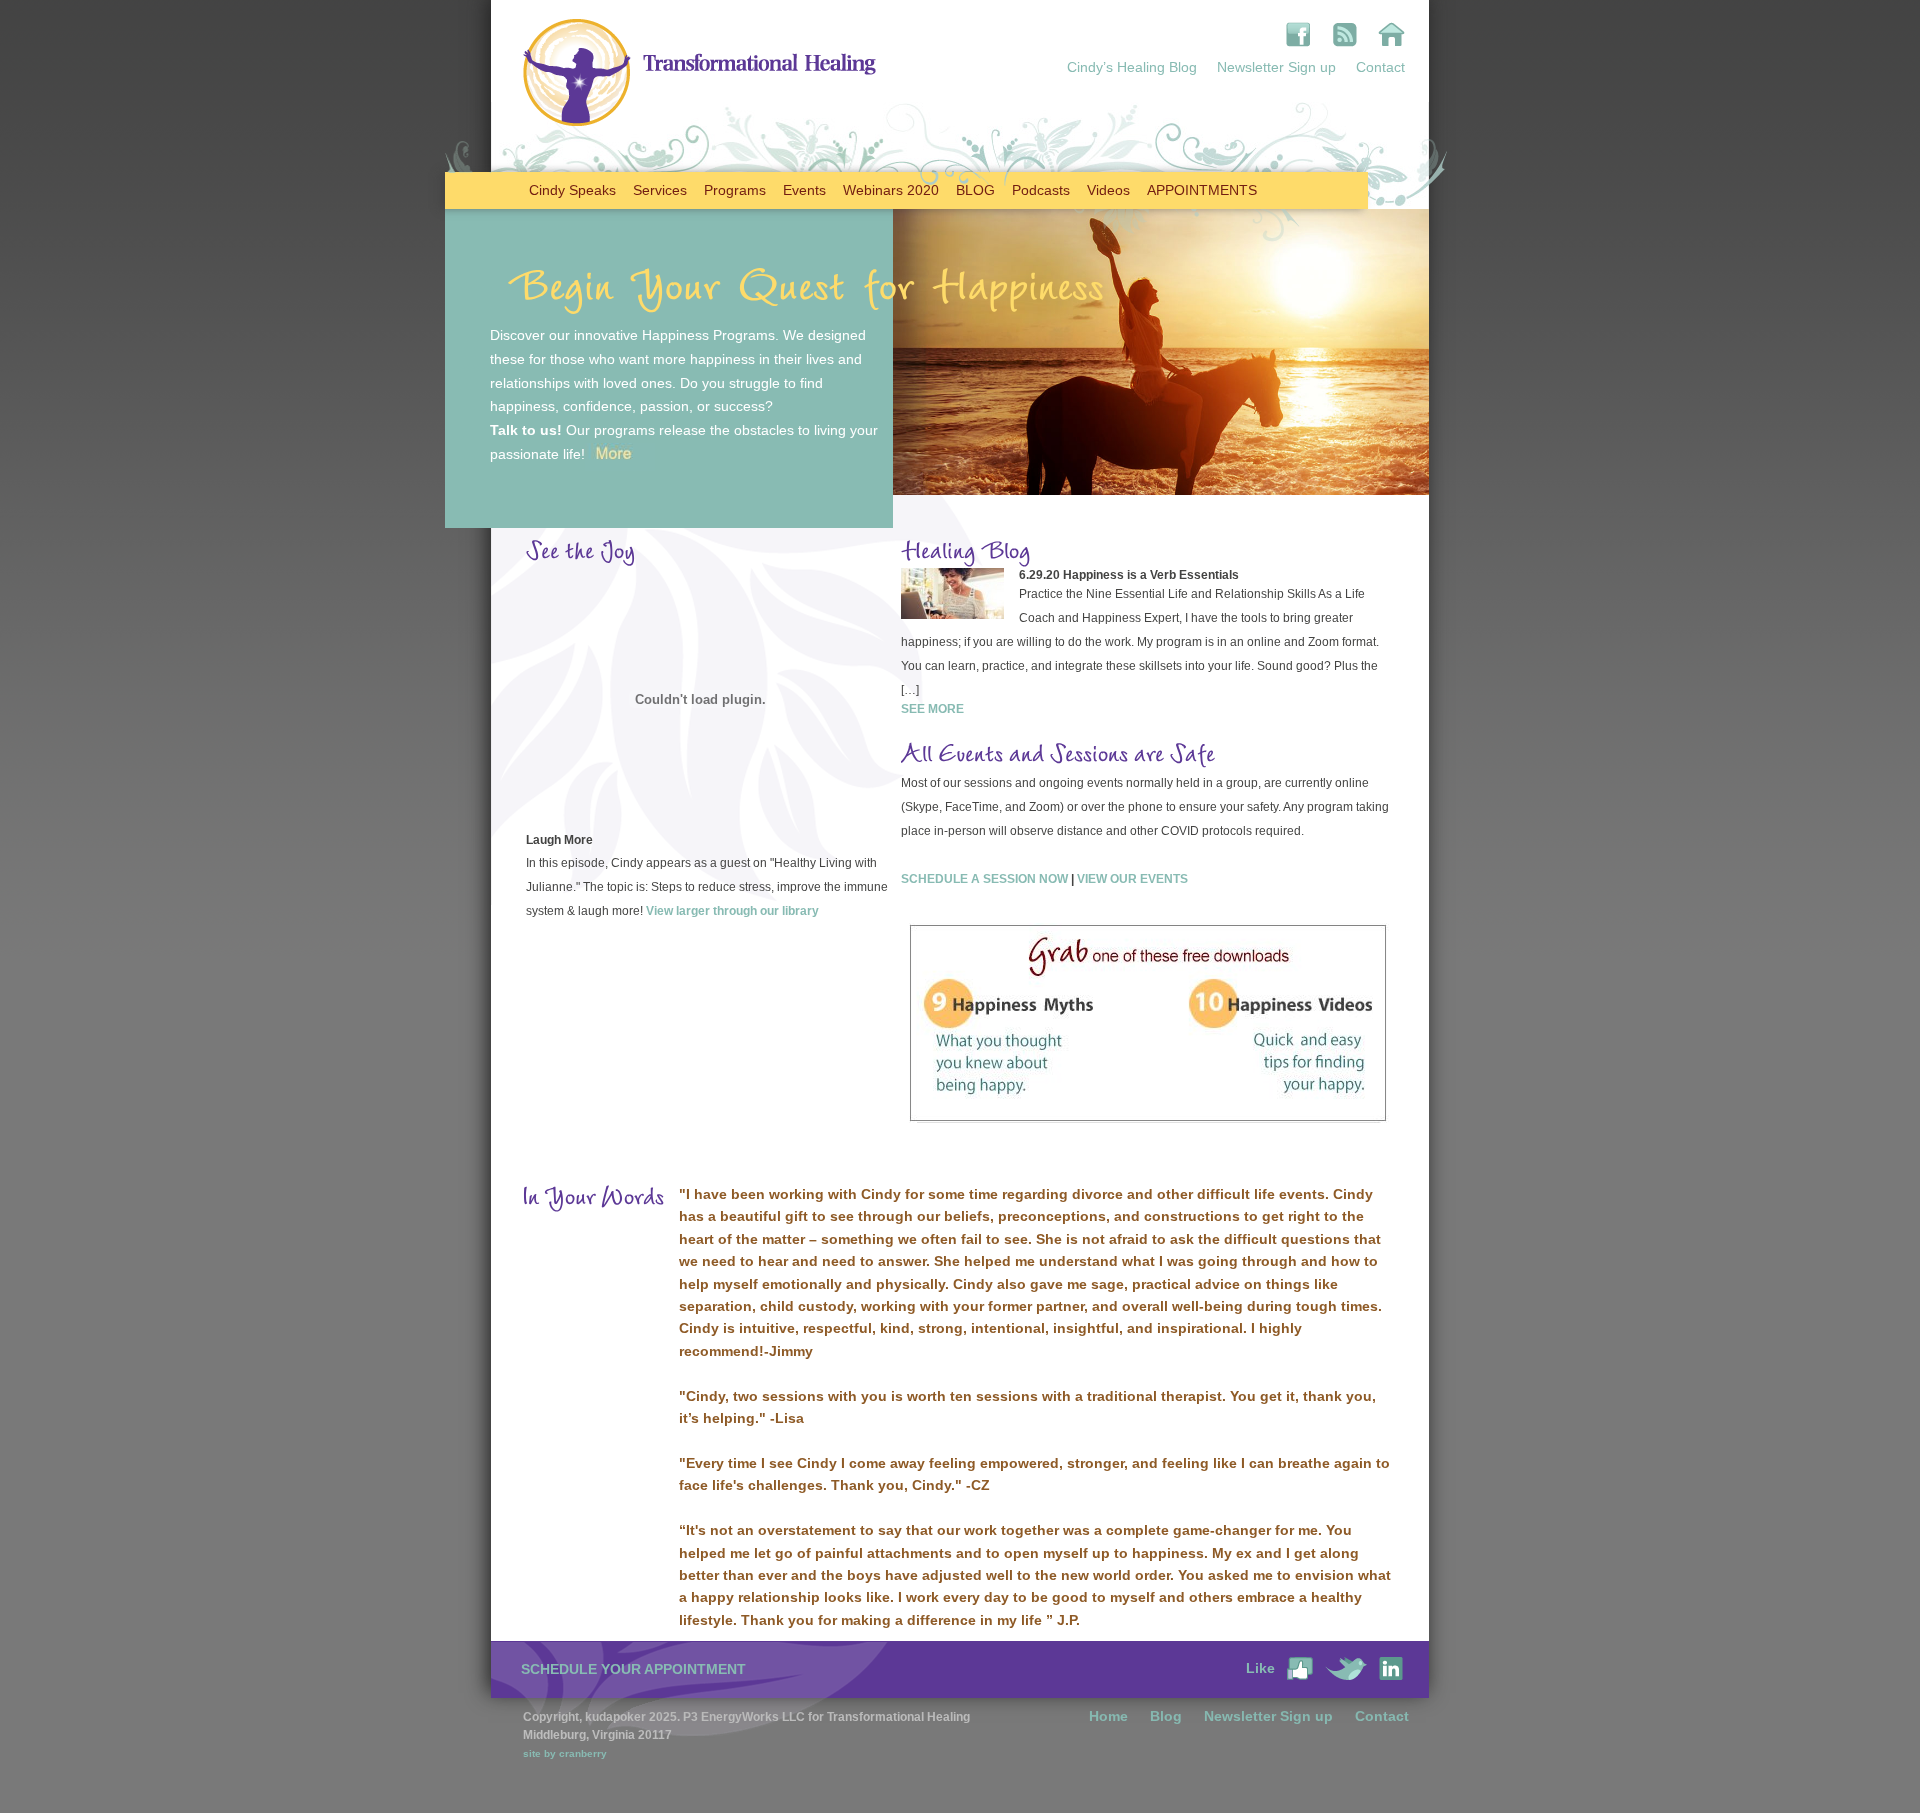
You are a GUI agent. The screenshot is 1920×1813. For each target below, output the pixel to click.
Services (660, 190)
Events (804, 190)
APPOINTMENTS (1202, 190)
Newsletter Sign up (1276, 67)
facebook (1298, 34)
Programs (735, 190)
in (1391, 1668)
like (1300, 1668)
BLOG (975, 190)
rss (1344, 34)
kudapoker (1391, 34)
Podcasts (1041, 190)
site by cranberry (565, 1753)
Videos (1108, 190)
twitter (1346, 1668)
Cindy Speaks (572, 190)
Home (1108, 1716)
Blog (1166, 1716)
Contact (1380, 67)
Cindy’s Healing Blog (1132, 67)
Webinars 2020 (891, 190)
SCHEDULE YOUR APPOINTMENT (633, 1669)
